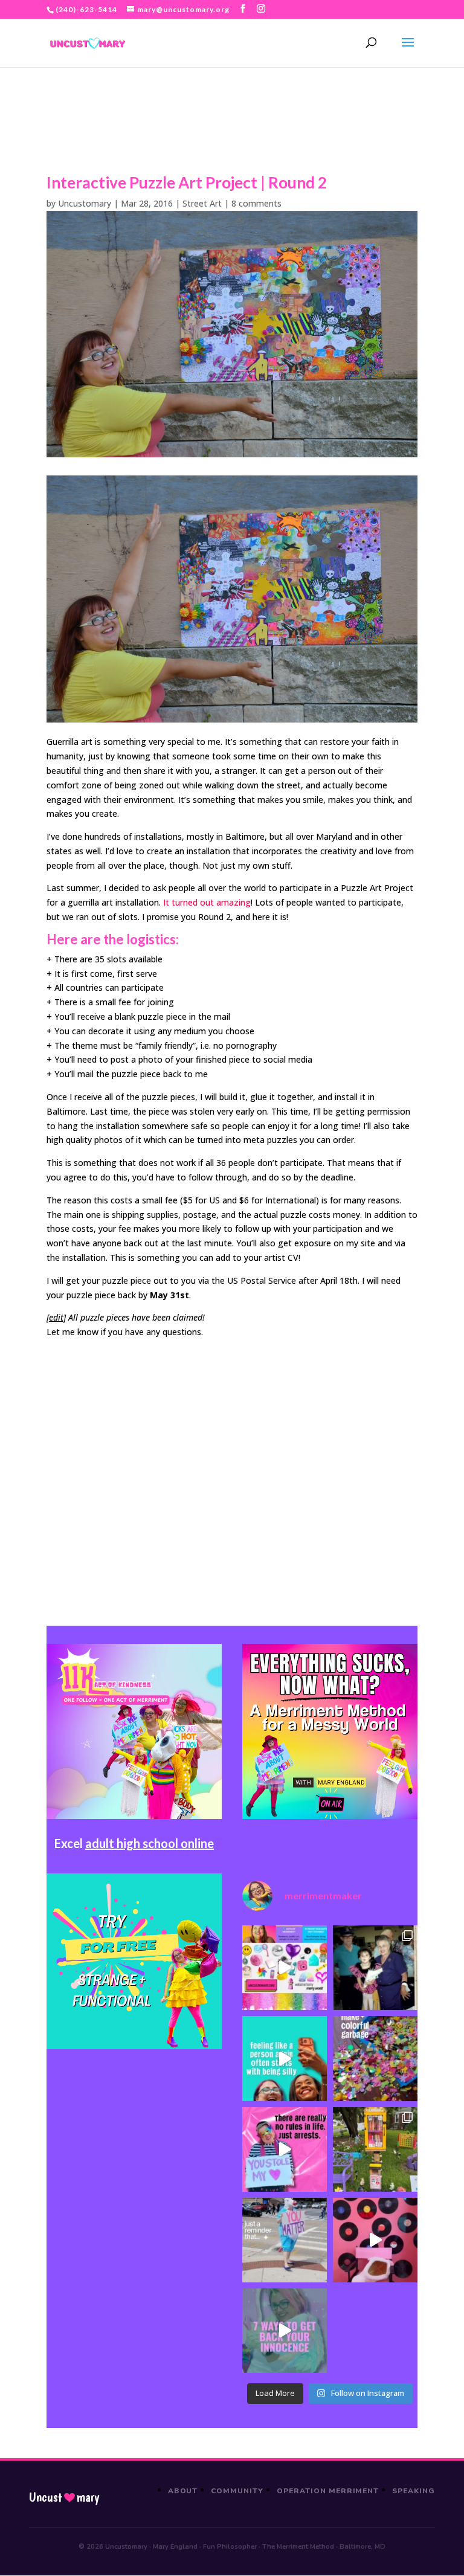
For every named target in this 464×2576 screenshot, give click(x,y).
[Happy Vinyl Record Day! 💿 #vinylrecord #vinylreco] (375, 2240)
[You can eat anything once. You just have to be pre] (285, 2149)
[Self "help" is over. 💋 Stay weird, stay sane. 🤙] (285, 2058)
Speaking (414, 2491)
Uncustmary (64, 2497)
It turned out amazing (207, 902)
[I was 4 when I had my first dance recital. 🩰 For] (375, 1968)
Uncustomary (85, 203)
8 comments (256, 203)
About (183, 2491)
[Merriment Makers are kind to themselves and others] (285, 2240)
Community (237, 2491)
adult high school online (150, 1843)
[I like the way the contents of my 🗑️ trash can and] (375, 2058)
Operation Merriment (328, 2491)
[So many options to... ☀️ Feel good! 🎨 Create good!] (285, 1968)
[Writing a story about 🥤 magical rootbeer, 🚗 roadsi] (285, 2331)
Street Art (202, 203)
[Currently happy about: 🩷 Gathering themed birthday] (375, 2149)
